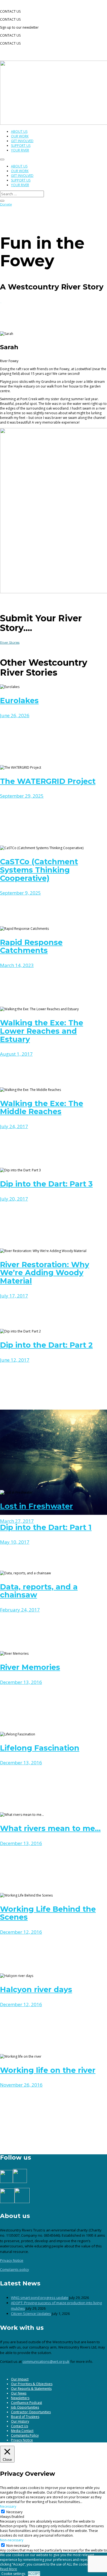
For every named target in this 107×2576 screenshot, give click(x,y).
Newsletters (20, 2398)
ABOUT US (19, 132)
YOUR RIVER (20, 150)
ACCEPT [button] (34, 2574)
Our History (20, 2421)
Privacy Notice (12, 2260)
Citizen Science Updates (31, 2314)
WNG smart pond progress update (40, 2298)
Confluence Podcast (26, 2403)
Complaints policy (15, 2269)
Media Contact (22, 2431)
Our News (19, 2393)
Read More (9, 2569)
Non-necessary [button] (12, 2540)
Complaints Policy (25, 2435)
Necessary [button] (8, 2506)
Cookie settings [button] (13, 2574)
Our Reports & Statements (31, 2389)
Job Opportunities (25, 2407)
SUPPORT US (21, 146)
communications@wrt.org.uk (46, 2361)
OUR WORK (20, 136)
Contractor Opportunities (31, 2412)
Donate (6, 204)
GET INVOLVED (22, 141)
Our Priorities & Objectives (32, 2384)
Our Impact (20, 2379)
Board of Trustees (25, 2417)
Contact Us (19, 2426)
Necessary (14, 2512)
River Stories (10, 642)
